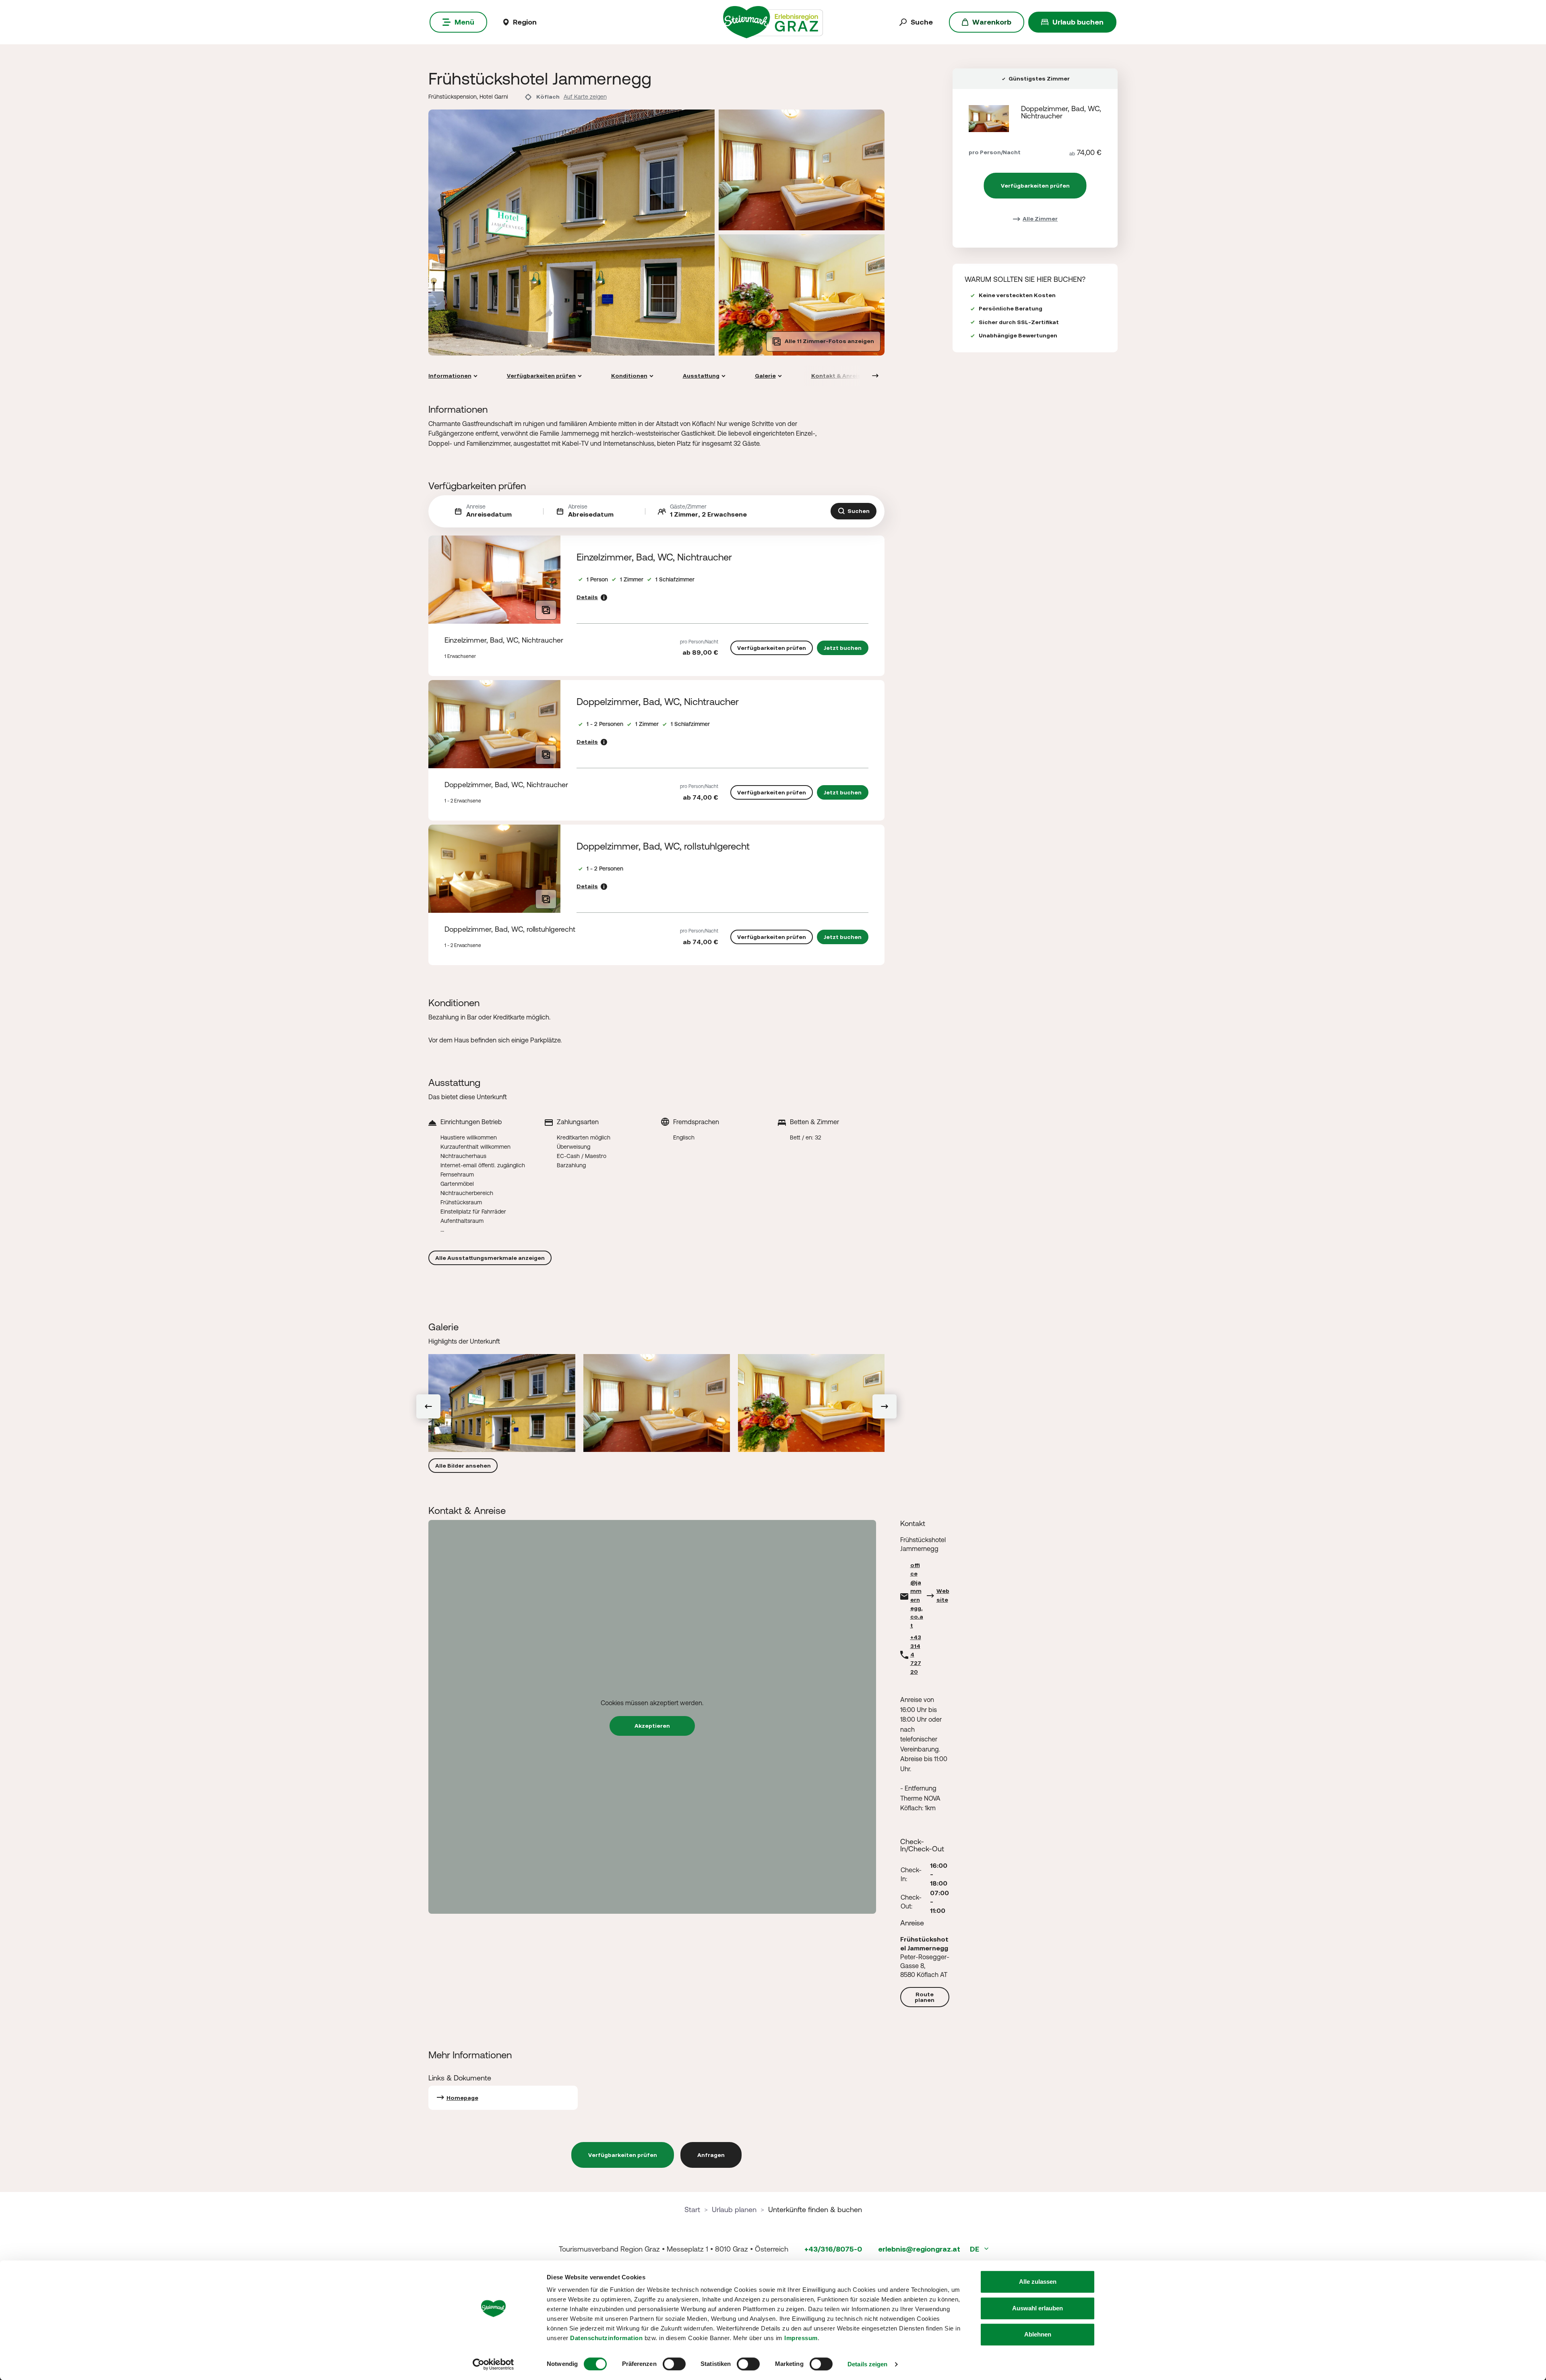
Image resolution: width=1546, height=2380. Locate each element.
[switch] (674, 2364)
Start (692, 2209)
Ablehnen (1038, 2334)
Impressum (801, 2338)
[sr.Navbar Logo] (773, 22)
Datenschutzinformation (606, 2338)
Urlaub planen (734, 2209)
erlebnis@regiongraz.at (919, 2249)
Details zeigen (867, 2364)
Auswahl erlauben (1038, 2308)
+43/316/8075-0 (833, 2249)
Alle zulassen (1038, 2282)
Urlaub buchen (1078, 22)
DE (975, 2249)
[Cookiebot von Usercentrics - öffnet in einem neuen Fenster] (493, 2364)
